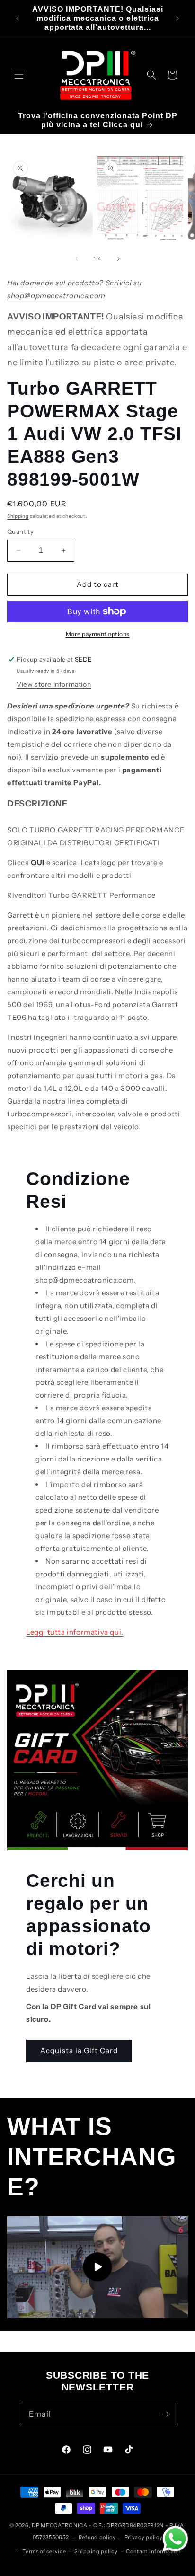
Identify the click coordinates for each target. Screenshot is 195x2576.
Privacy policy (144, 2537)
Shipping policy (96, 2551)
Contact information (153, 2551)
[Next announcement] (177, 18)
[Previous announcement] (18, 18)
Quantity (20, 531)
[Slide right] (118, 259)
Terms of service (44, 2551)
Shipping (18, 516)
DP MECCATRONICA (60, 2525)
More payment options (98, 634)
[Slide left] (77, 259)
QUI (38, 863)
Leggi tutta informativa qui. (75, 1632)
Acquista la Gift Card (79, 2050)
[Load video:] (97, 2267)
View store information (54, 684)
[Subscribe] (165, 2414)
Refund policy (97, 2537)
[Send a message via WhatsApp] (175, 2539)
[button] (19, 75)
